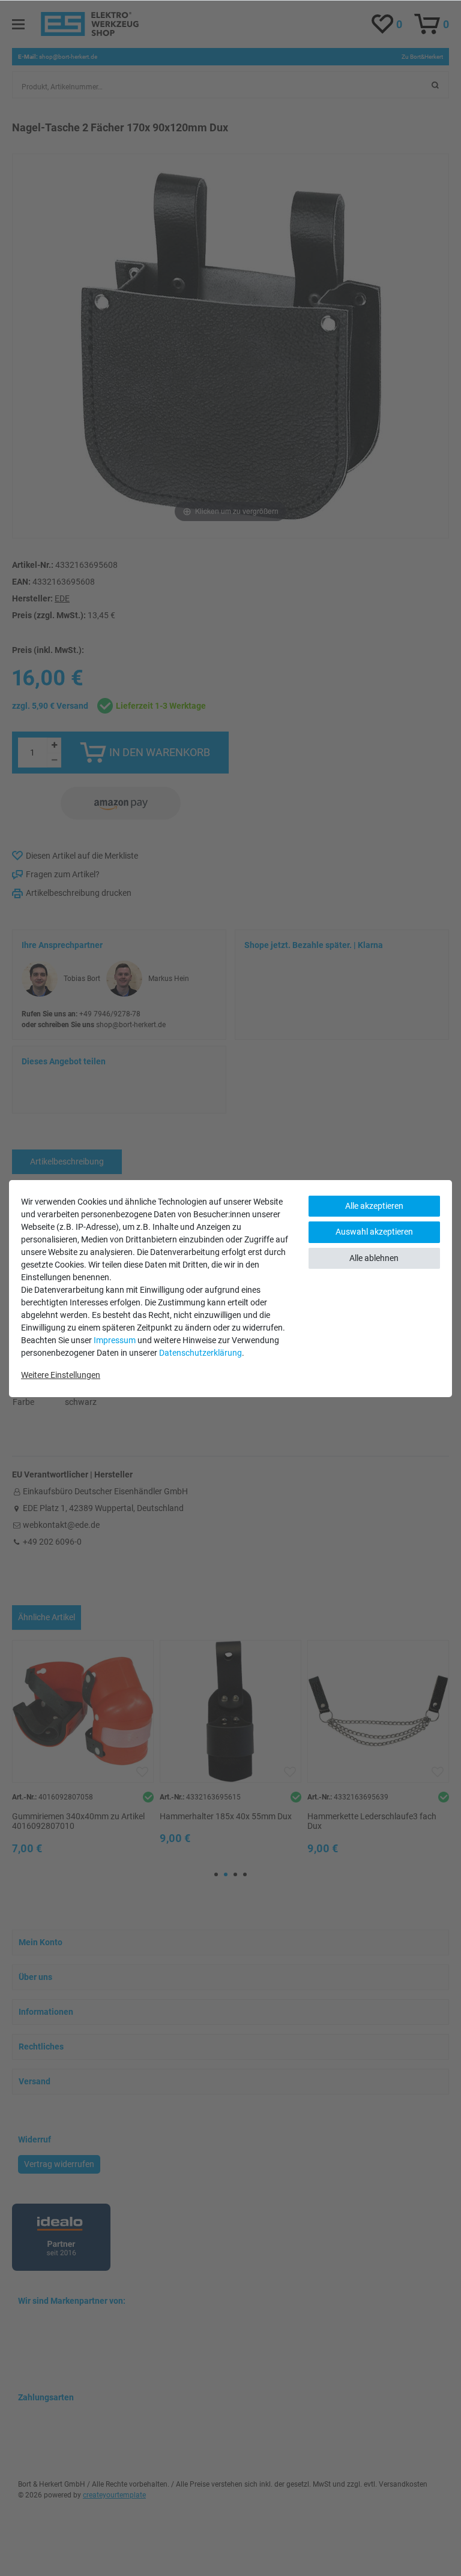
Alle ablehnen (374, 1258)
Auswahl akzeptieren (374, 1232)
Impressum (115, 1340)
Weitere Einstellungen (61, 1375)
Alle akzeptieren (374, 1206)
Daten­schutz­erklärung (200, 1353)
